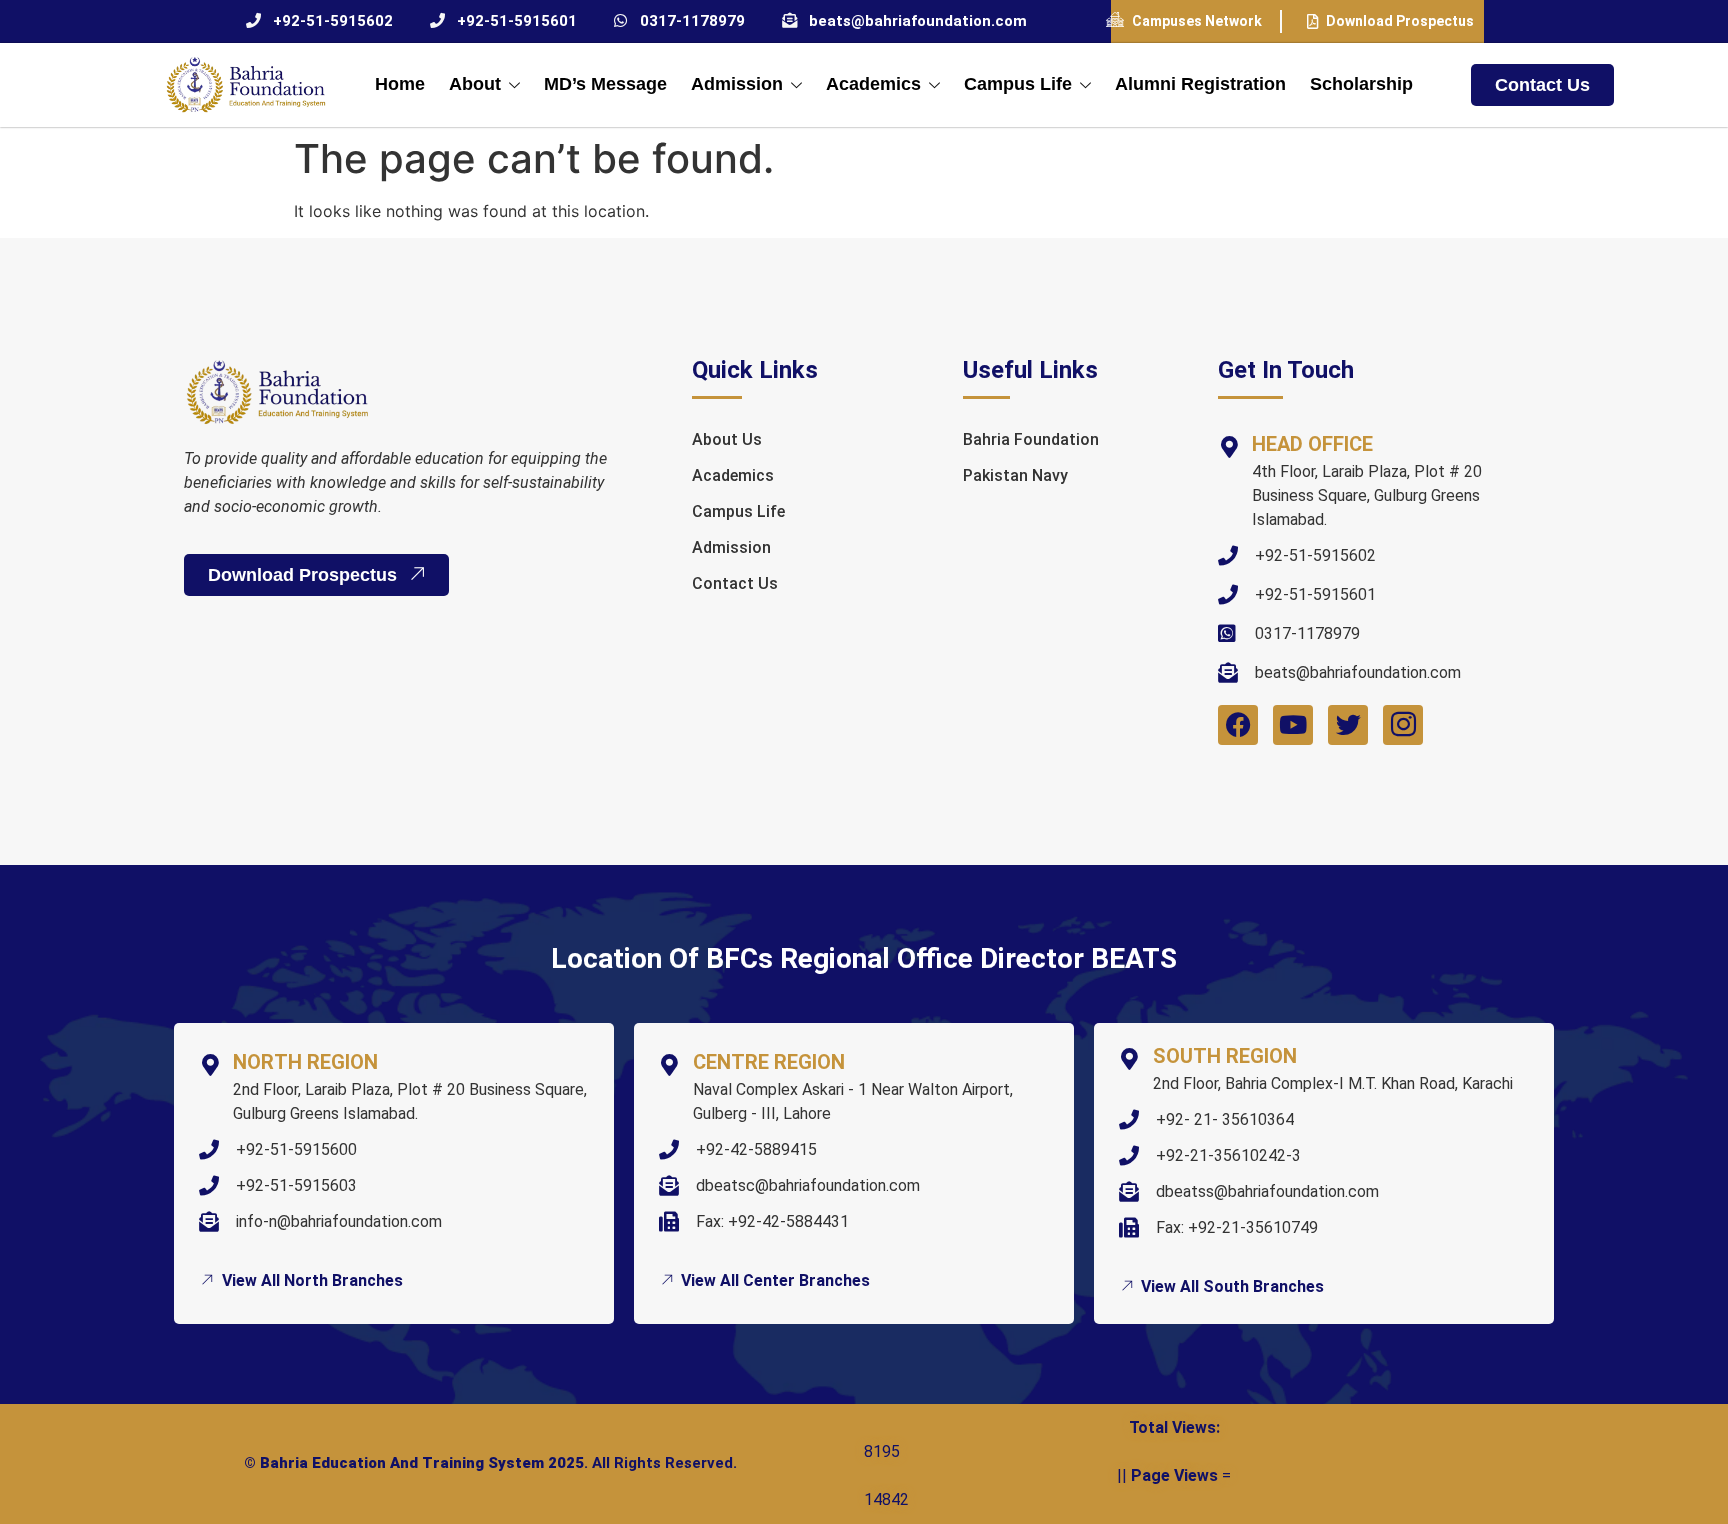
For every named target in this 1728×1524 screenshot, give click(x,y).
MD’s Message (605, 84)
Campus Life (1018, 84)
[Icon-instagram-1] (1403, 725)
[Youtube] (1293, 725)
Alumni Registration (1200, 84)
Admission (737, 84)
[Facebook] (1238, 725)
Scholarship (1361, 84)
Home (400, 84)
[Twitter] (1348, 725)
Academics (873, 84)
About (475, 84)
